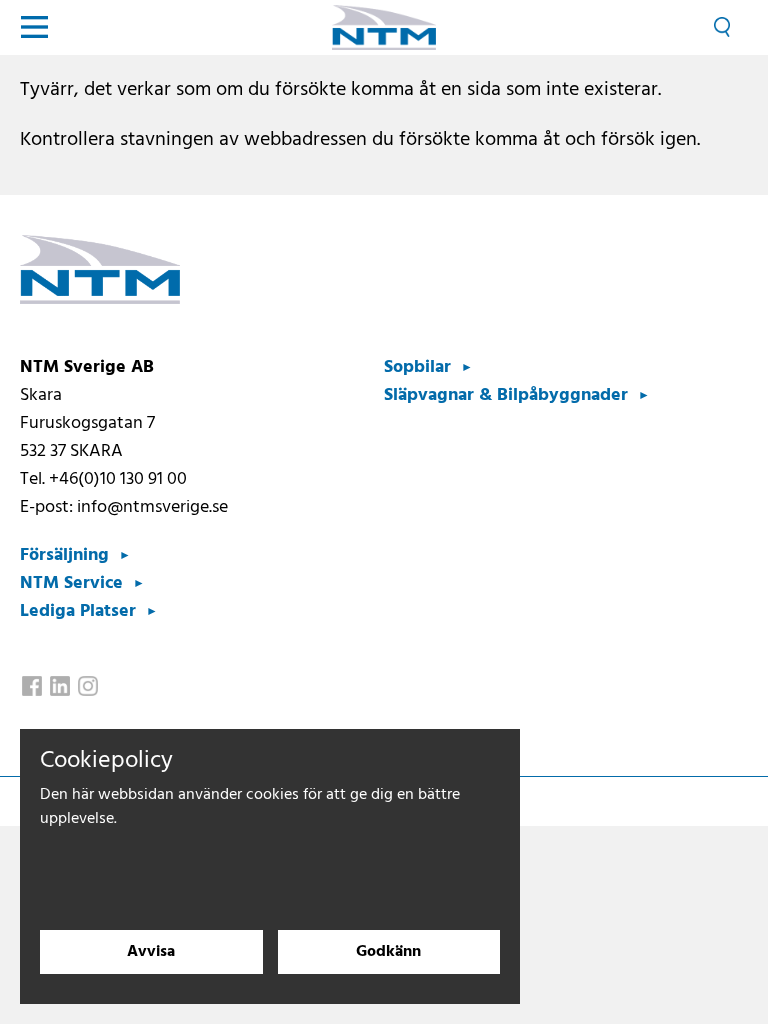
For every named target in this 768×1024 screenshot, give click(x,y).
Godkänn (388, 952)
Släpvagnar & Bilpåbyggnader (506, 395)
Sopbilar (417, 367)
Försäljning (64, 555)
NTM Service (71, 583)
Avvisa (151, 952)
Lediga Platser (78, 611)
